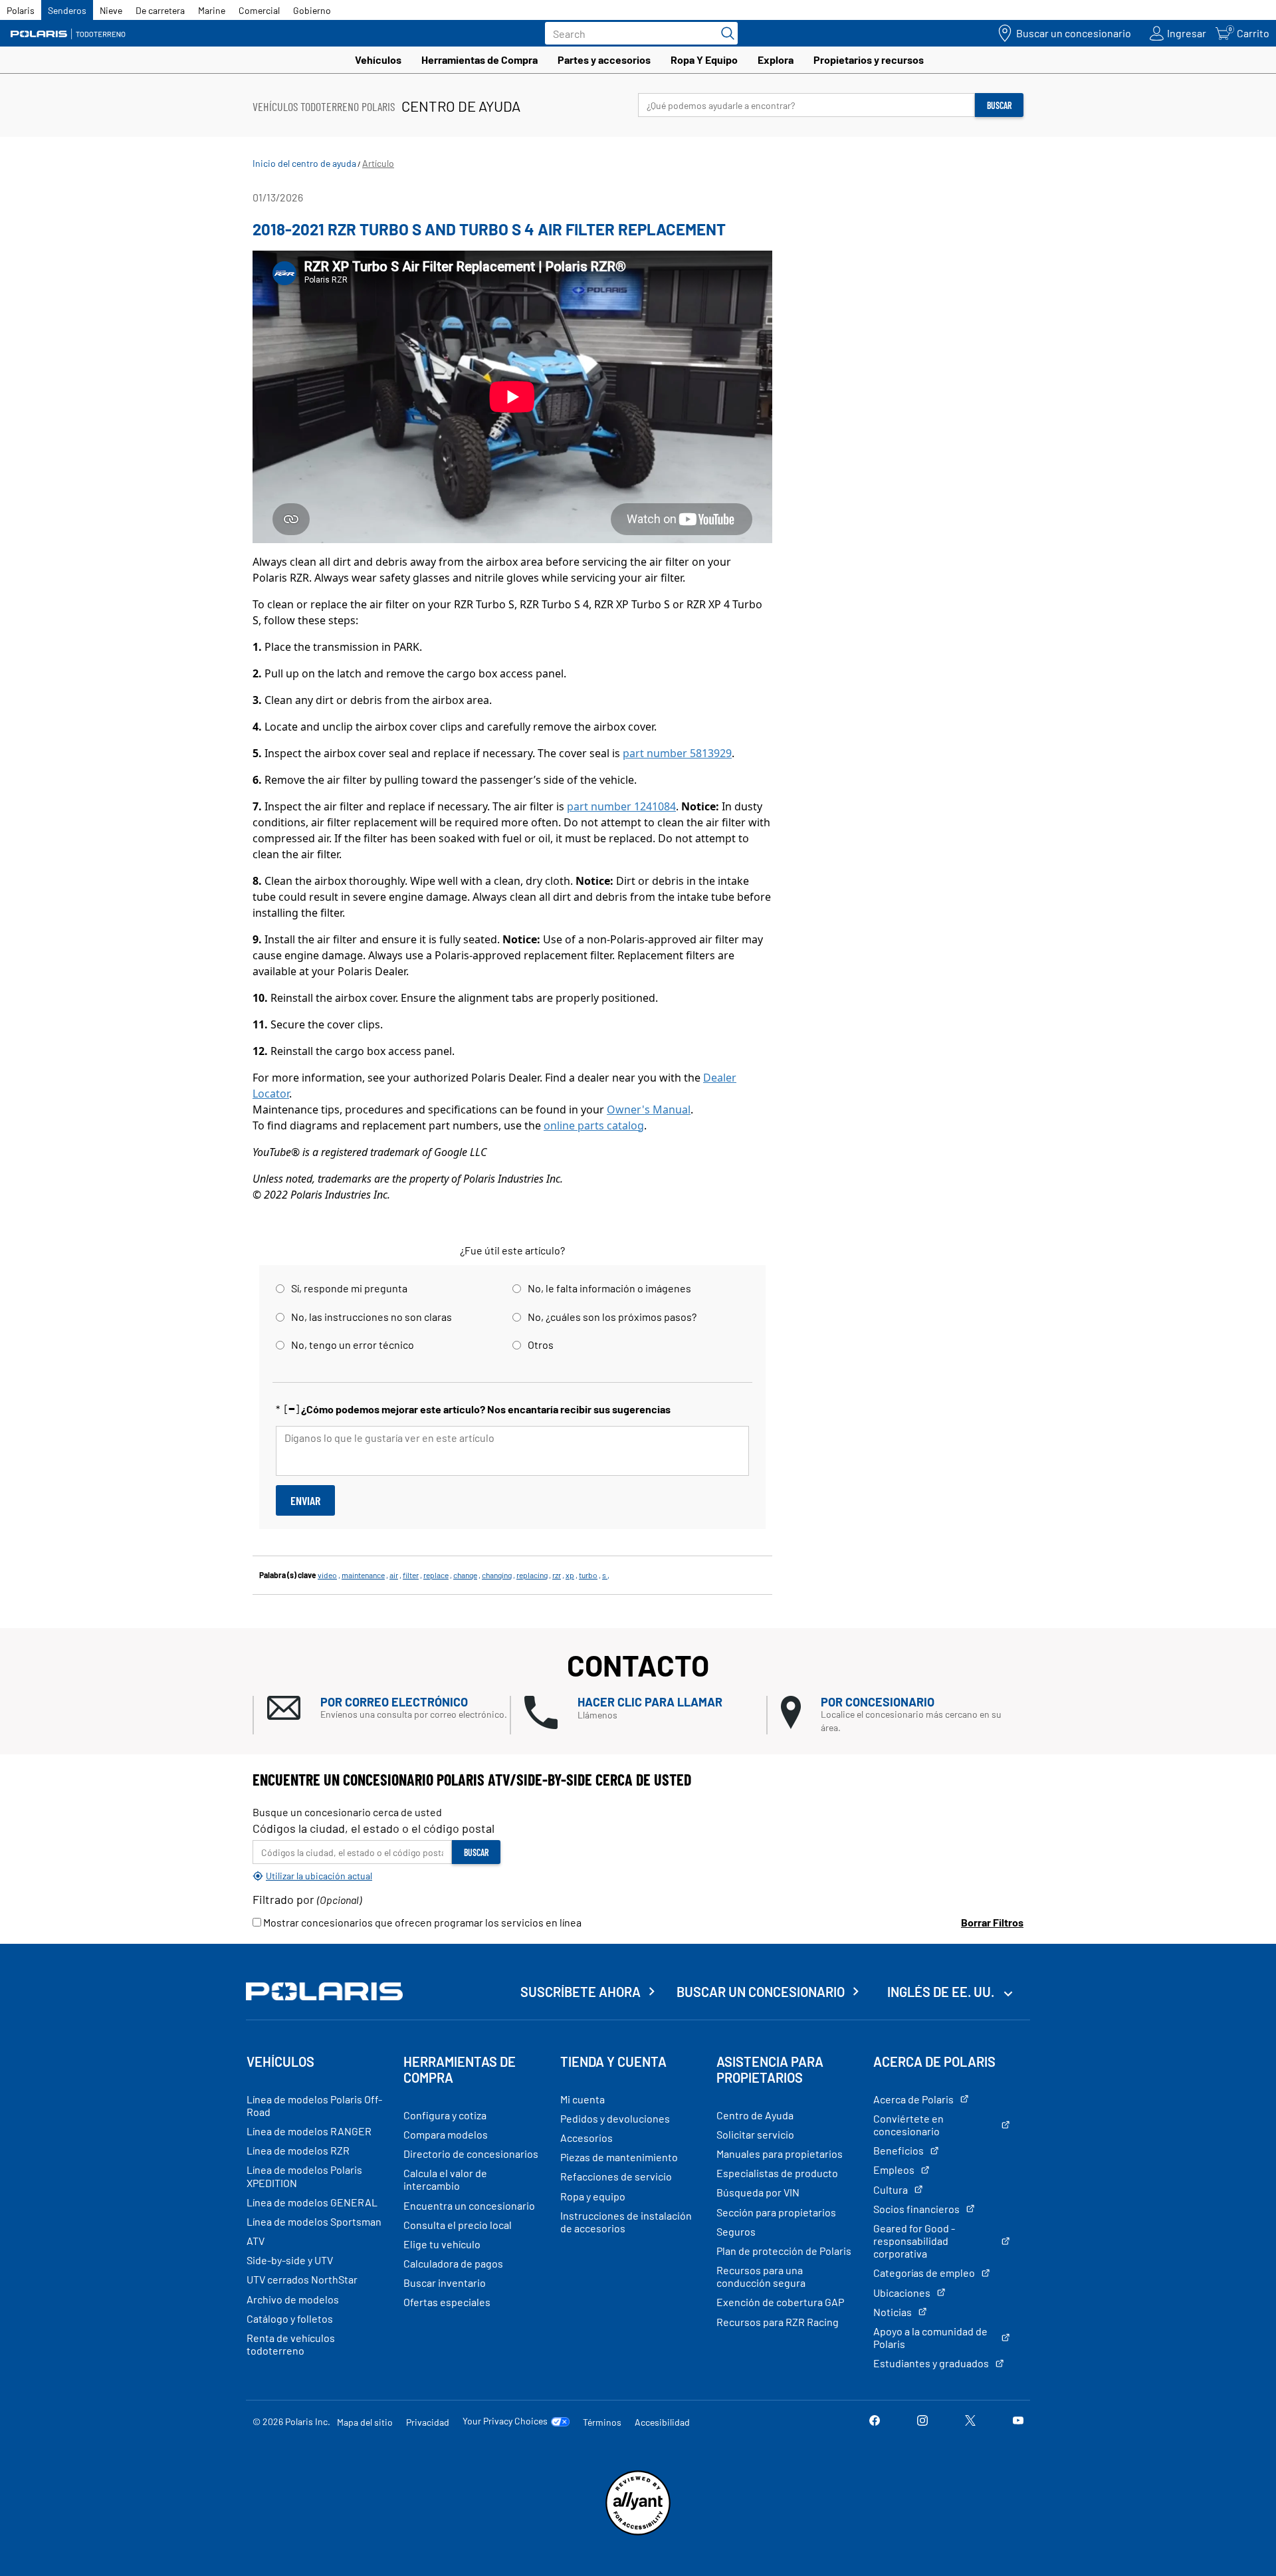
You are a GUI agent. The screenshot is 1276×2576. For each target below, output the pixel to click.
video (327, 1575)
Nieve (111, 10)
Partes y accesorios (604, 59)
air (394, 1575)
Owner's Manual (649, 1110)
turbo (588, 1575)
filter (411, 1575)
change (465, 1575)
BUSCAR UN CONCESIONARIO (761, 1992)
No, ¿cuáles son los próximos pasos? (612, 1317)
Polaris (21, 10)
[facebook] (875, 2421)
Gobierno (312, 10)
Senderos (67, 10)
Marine (212, 10)
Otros (541, 1345)
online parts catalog (594, 1125)
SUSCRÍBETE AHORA (581, 1992)
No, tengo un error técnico (353, 1345)
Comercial (259, 10)
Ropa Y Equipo (704, 59)
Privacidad (428, 2422)
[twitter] (970, 2421)
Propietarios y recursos (869, 59)
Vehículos (378, 59)
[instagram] (922, 2421)
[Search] (724, 33)
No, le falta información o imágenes (609, 1288)
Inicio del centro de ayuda (304, 163)
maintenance (363, 1575)
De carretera (160, 10)
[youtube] (1018, 2421)
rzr (557, 1575)
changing (497, 1575)
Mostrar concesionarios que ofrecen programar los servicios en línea (421, 1922)
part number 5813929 (677, 753)
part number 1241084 (621, 806)
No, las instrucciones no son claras (372, 1317)
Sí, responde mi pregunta (349, 1288)
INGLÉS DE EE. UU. (942, 1992)
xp (570, 1575)
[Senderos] (70, 34)
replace (436, 1575)
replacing (532, 1575)
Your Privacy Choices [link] (505, 2421)
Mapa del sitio (365, 2422)
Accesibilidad (662, 2422)
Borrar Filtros (992, 1922)
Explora (776, 59)
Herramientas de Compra (479, 59)
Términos (602, 2422)
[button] (388, 1708)
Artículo (378, 163)
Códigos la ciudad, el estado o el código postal (373, 1828)
